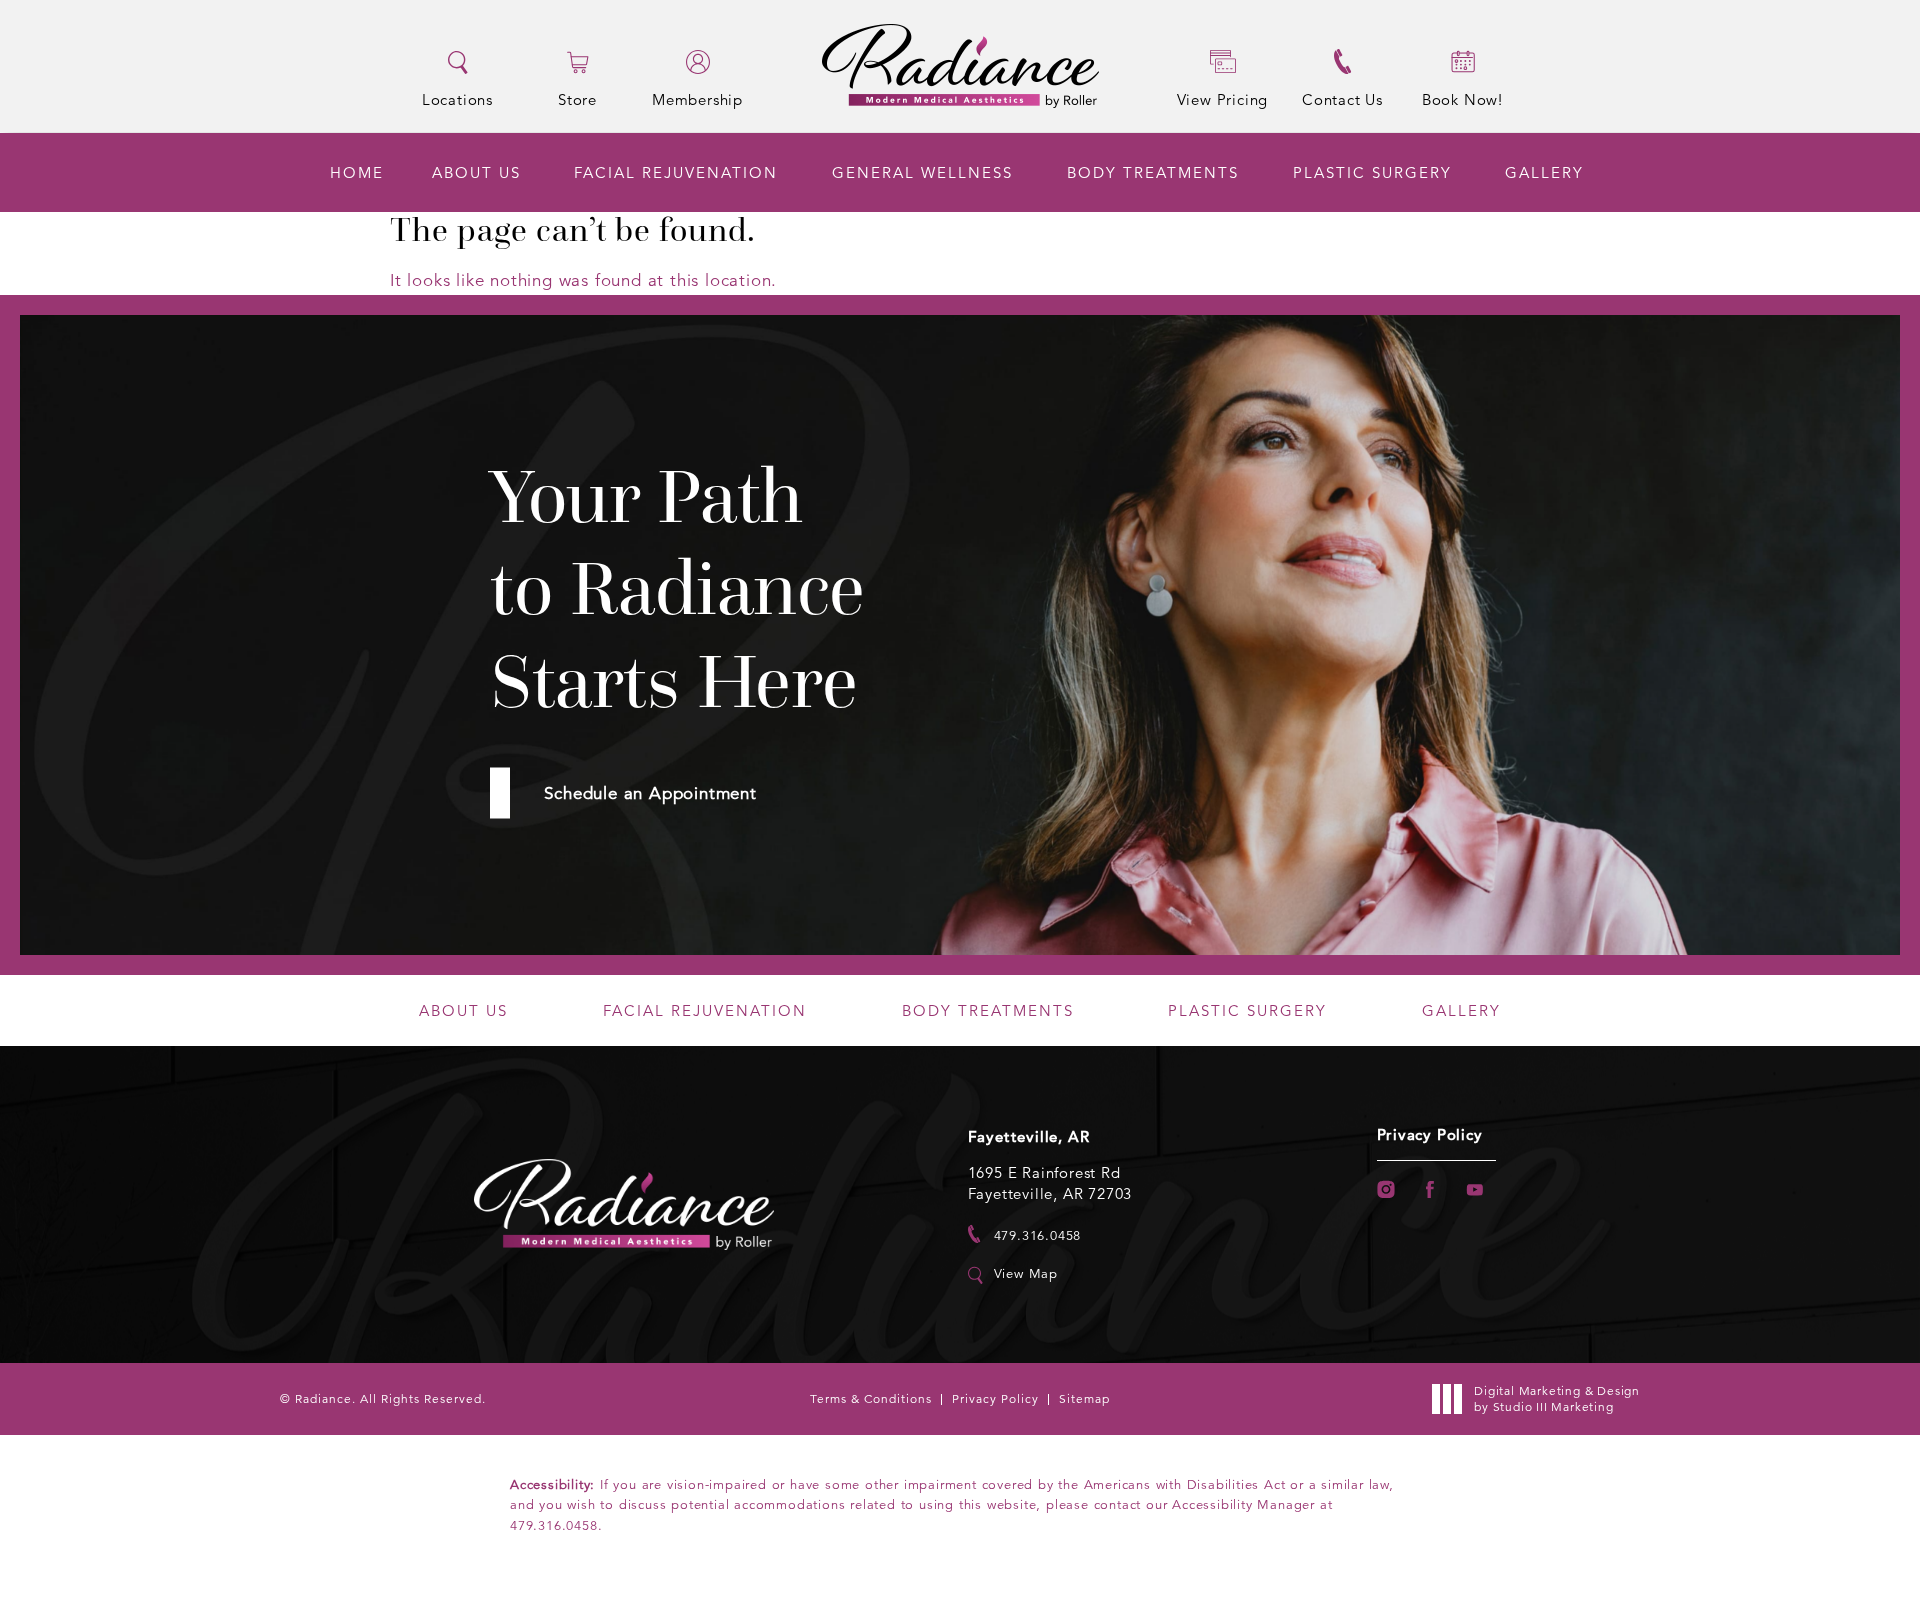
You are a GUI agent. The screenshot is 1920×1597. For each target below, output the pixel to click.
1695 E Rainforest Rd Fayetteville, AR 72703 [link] (1050, 1183)
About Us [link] (476, 172)
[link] (1025, 1234)
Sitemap (1084, 1398)
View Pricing (1223, 99)
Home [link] (357, 172)
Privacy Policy (1430, 1135)
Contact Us (1342, 99)
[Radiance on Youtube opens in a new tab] (1475, 1189)
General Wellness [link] (922, 172)
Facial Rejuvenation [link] (676, 172)
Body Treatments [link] (1153, 172)
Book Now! (1462, 99)
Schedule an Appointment (650, 793)
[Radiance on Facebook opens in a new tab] (1430, 1189)
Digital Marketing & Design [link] (1557, 1398)
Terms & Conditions (871, 1398)
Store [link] (577, 98)
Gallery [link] (1544, 172)
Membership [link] (697, 98)
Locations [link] (457, 98)
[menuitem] (357, 172)
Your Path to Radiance (677, 589)
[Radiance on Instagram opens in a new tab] (1385, 1189)
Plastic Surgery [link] (1372, 172)
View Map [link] (1026, 1274)
